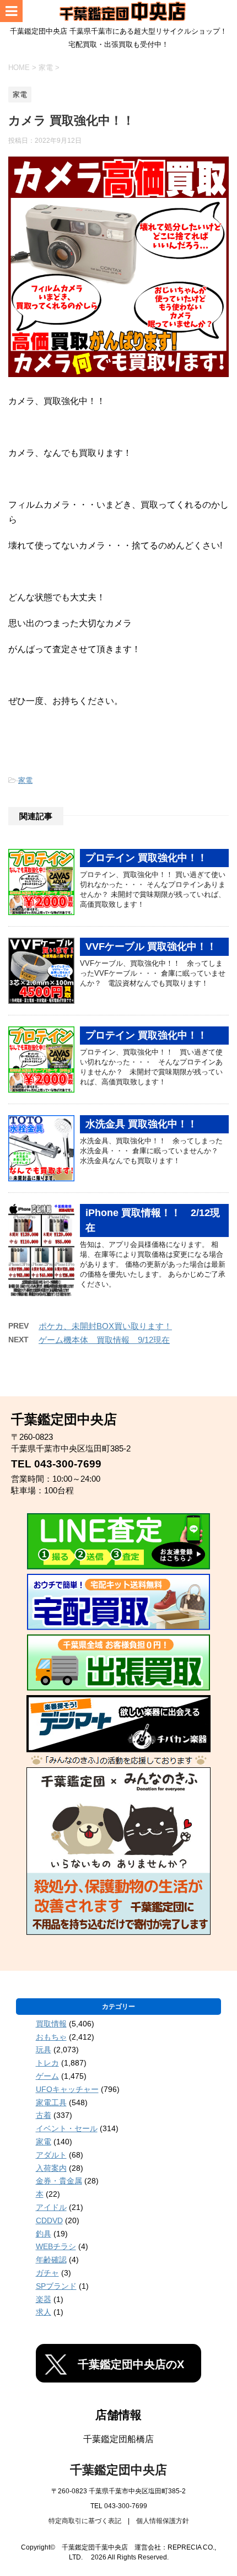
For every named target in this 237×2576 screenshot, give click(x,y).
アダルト (51, 2155)
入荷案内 (51, 2168)
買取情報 (51, 2024)
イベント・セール (67, 2128)
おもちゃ (51, 2037)
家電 (25, 780)
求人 (44, 2312)
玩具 (44, 2050)
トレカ (47, 2063)
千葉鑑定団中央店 (118, 2470)
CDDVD (49, 2220)
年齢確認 (51, 2260)
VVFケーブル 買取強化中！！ (151, 946)
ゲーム (47, 2076)
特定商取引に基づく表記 (85, 2521)
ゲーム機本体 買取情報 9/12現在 (104, 1340)
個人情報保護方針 (163, 2521)
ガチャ (47, 2273)
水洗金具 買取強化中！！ (141, 1124)
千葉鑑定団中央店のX (131, 2364)
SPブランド (56, 2286)
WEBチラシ (56, 2246)
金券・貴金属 (59, 2181)
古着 (44, 2115)
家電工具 (51, 2102)
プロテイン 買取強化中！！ (146, 858)
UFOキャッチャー (67, 2089)
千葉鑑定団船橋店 (118, 2439)
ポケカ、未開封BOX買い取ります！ (105, 1326)
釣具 (44, 2234)
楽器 (44, 2299)
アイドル (51, 2207)
